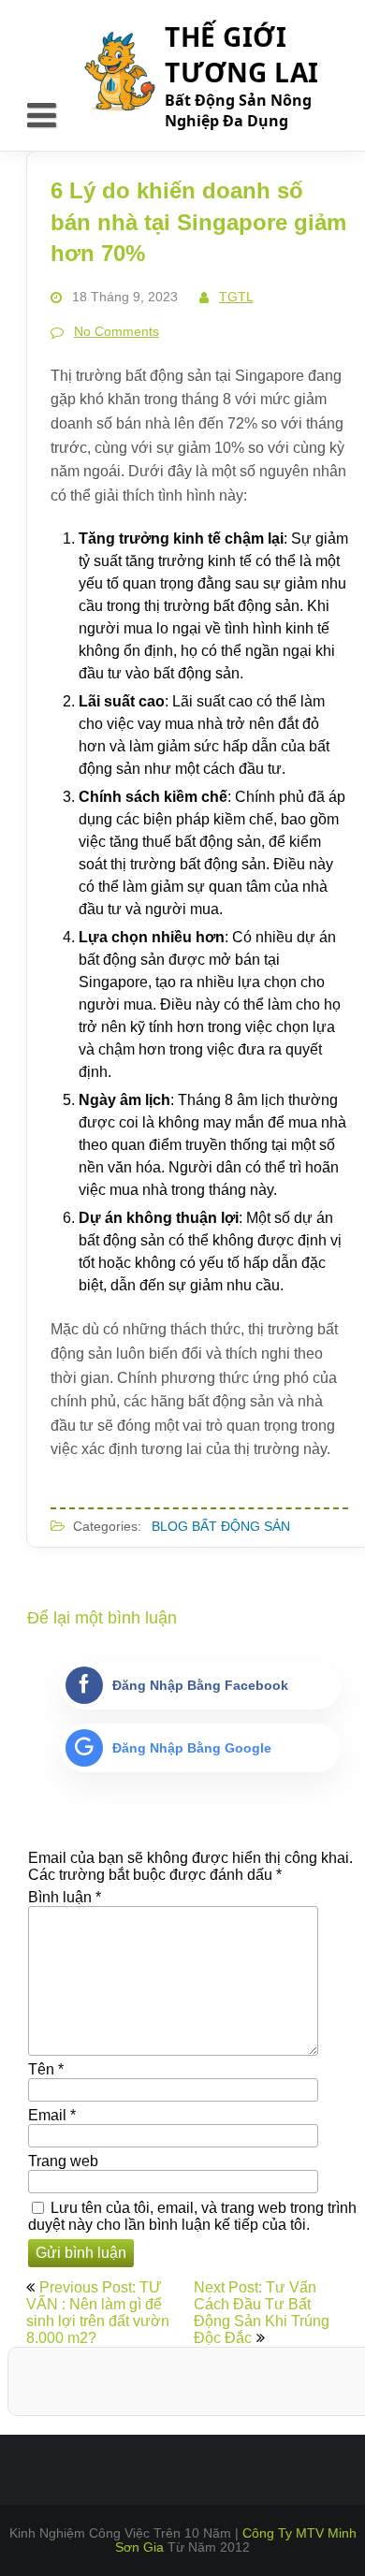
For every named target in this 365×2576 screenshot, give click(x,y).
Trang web (63, 2161)
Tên (46, 2069)
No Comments (117, 332)
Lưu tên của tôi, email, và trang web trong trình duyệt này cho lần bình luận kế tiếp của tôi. (192, 2216)
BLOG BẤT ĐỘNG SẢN (221, 1527)
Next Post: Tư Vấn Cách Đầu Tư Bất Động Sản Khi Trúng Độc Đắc (262, 2313)
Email (52, 2115)
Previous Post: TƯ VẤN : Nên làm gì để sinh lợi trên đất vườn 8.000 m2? (98, 2313)
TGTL (236, 297)
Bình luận (65, 1897)
